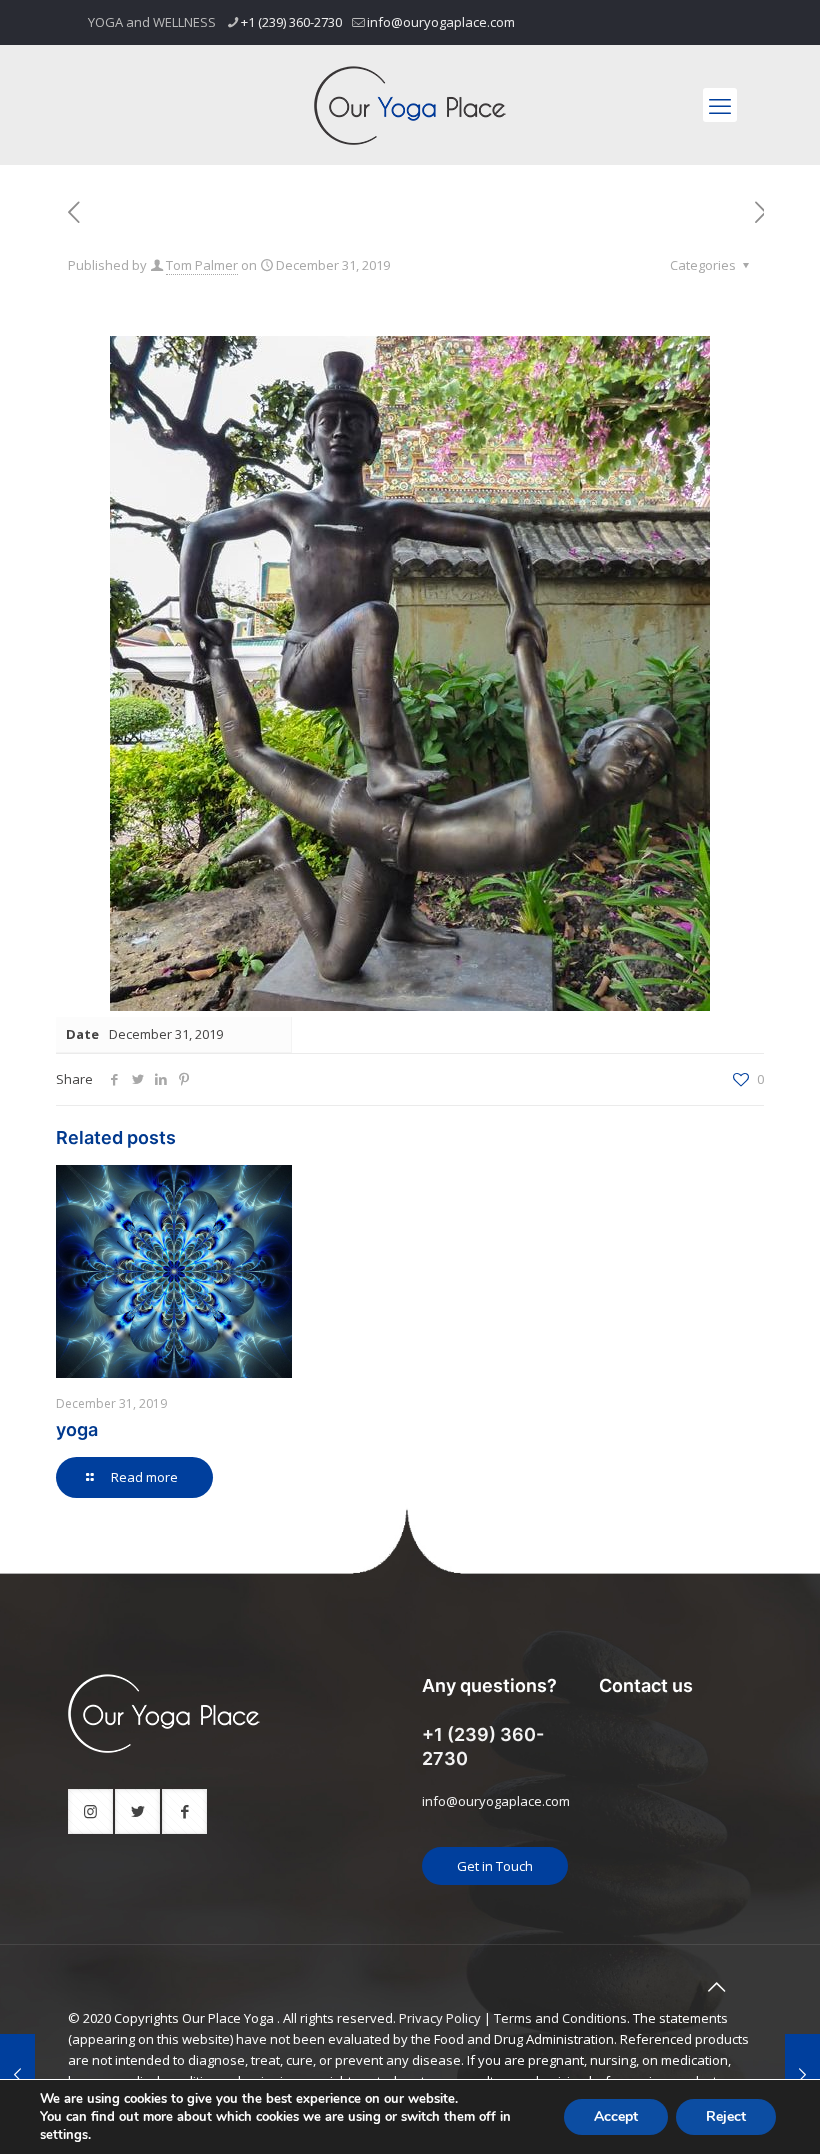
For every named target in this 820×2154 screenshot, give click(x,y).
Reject (726, 2116)
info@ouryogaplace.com (441, 22)
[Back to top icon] (716, 1987)
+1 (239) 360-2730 (291, 22)
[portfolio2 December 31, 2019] (17, 2074)
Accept (616, 2116)
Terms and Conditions (560, 2018)
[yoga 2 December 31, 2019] (802, 2074)
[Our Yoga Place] (410, 104)
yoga (77, 1429)
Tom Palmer (202, 265)
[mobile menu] (720, 105)
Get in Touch (495, 1866)
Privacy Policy (440, 2018)
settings (64, 2135)
